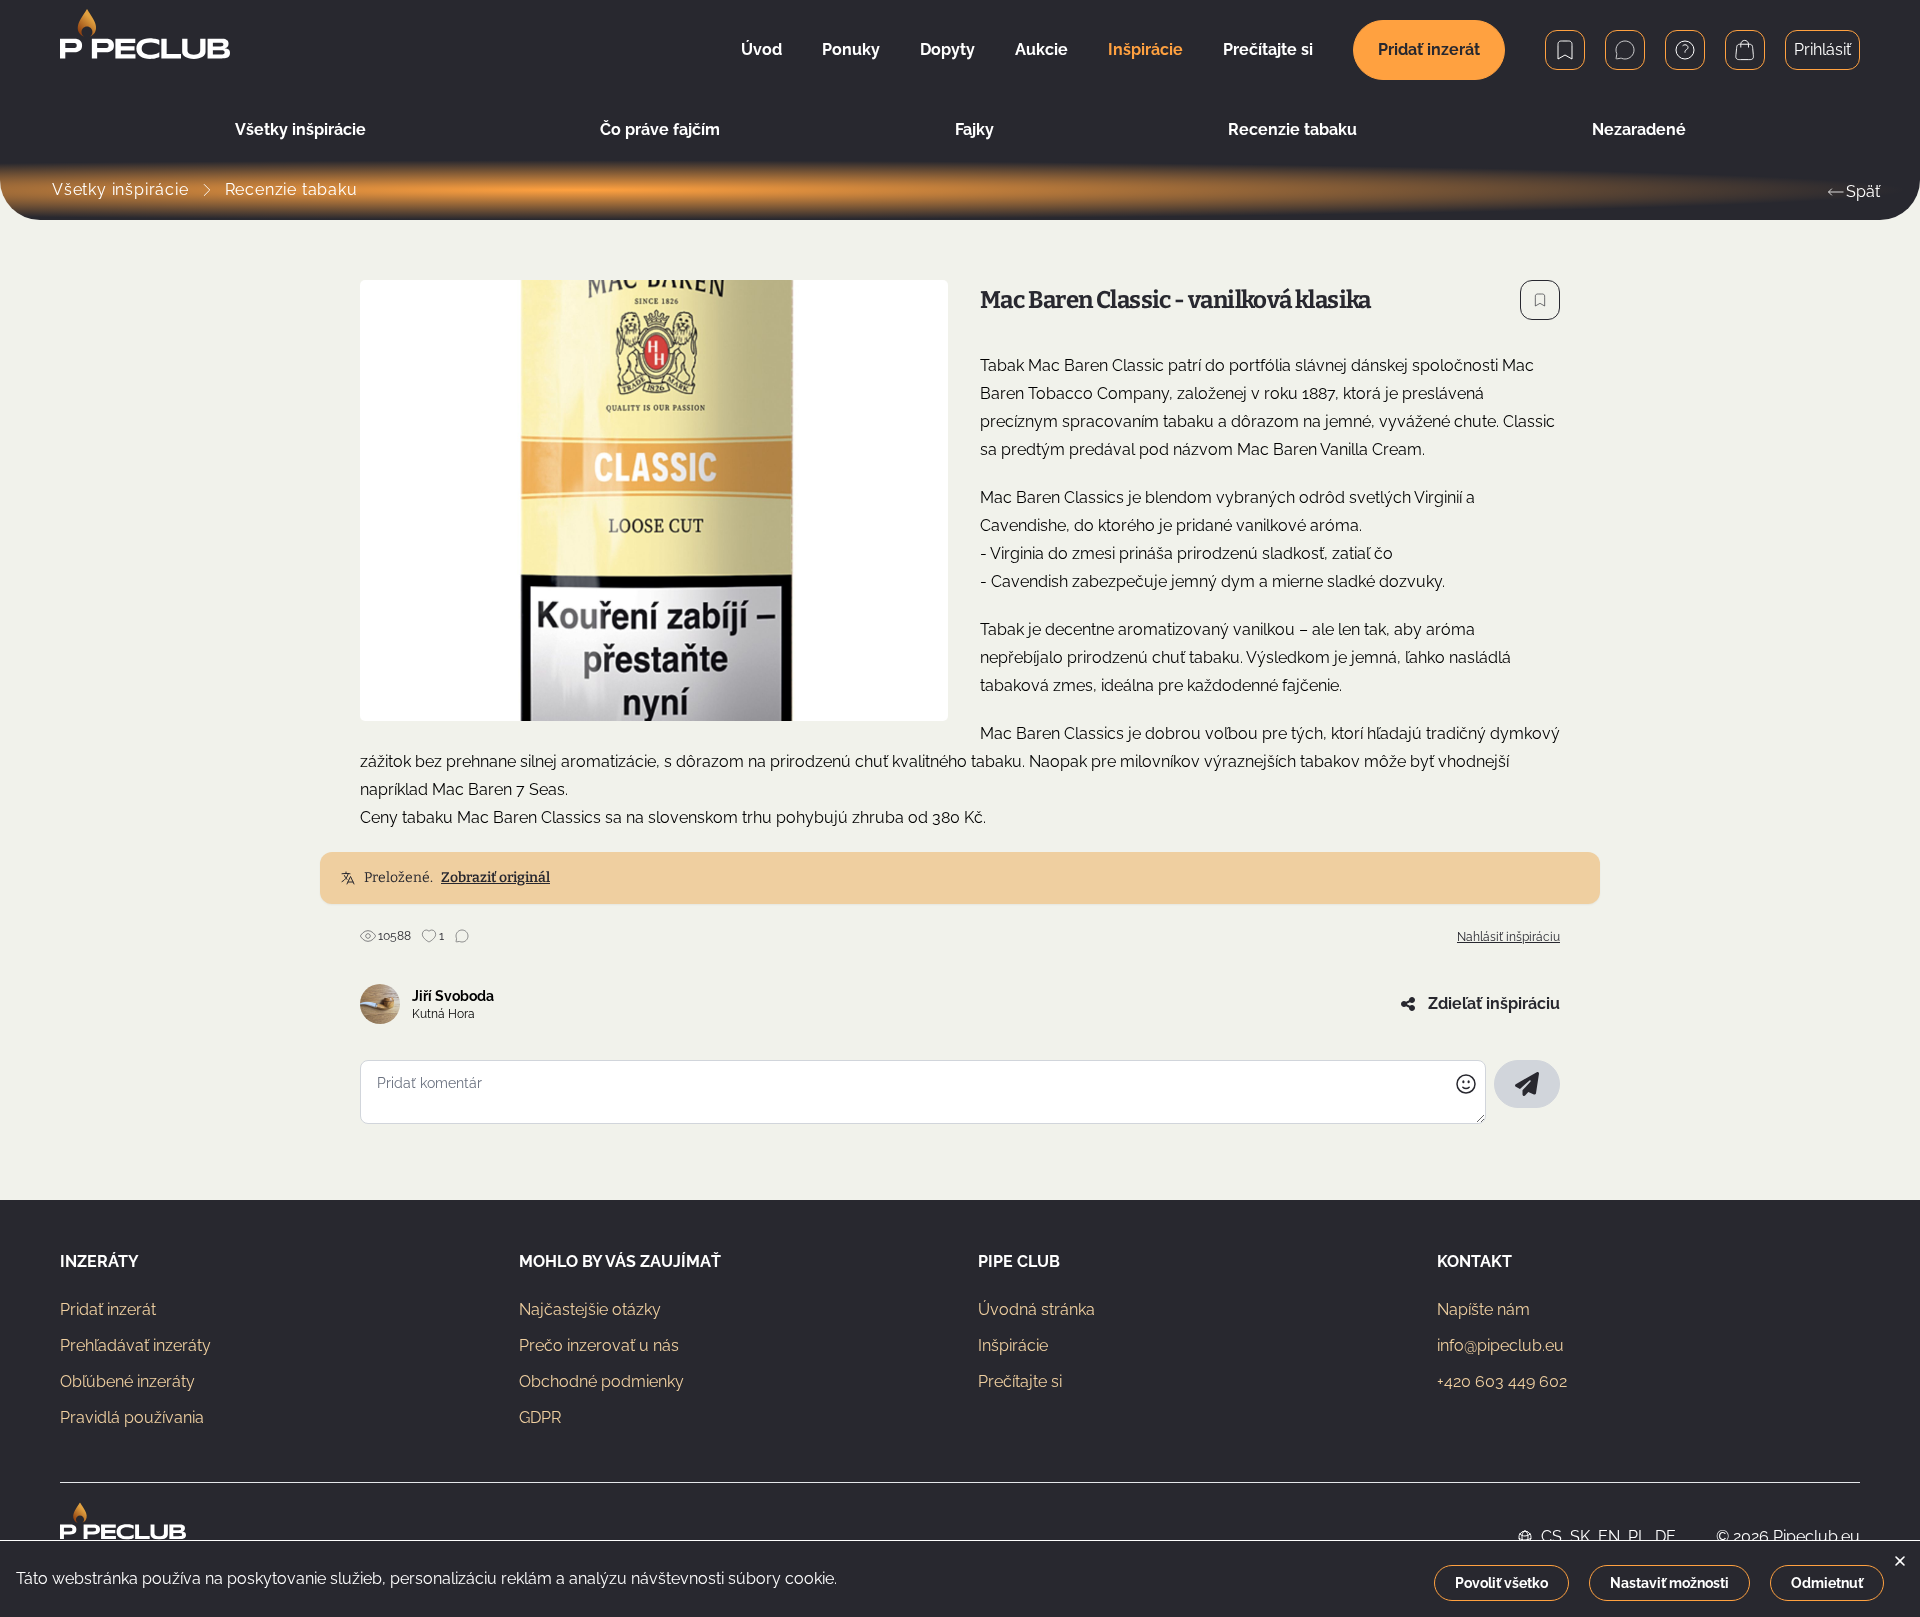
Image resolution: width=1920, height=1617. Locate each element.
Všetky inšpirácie (300, 129)
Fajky (974, 129)
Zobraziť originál (495, 877)
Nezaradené (1639, 129)
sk (1580, 1536)
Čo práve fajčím (660, 129)
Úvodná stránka (1036, 1309)
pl (1637, 1536)
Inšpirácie (1013, 1345)
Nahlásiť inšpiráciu (1508, 937)
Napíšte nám (1483, 1309)
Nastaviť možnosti (1669, 1583)
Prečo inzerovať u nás (599, 1345)
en (1609, 1536)
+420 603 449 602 (1502, 1381)
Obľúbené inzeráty (127, 1381)
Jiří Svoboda (453, 996)
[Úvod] (145, 50)
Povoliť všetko (1501, 1583)
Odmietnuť (1827, 1583)
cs (1551, 1536)
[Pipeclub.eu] (123, 1537)
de (1665, 1536)
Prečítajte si (1020, 1381)
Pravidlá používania (132, 1417)
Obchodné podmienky (601, 1381)
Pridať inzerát (1429, 49)
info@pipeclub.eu (1500, 1345)
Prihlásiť (1822, 49)
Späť (1863, 191)
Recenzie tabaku (1292, 129)
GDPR (540, 1417)
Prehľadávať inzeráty (135, 1345)
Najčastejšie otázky (590, 1309)
